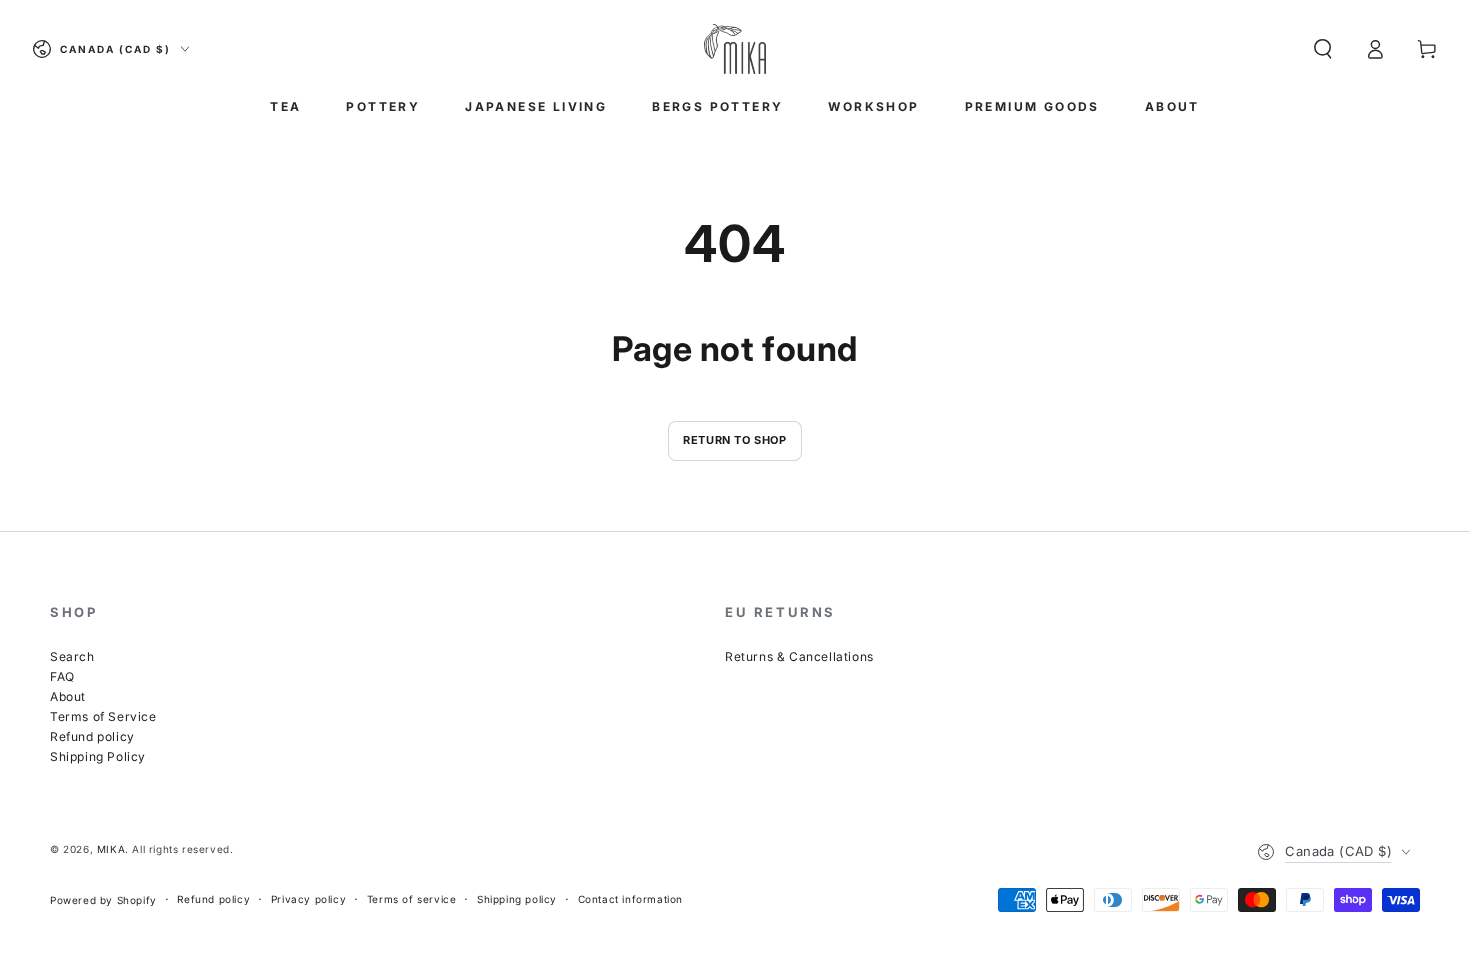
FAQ (62, 676)
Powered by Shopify (103, 900)
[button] (1323, 49)
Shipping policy (517, 899)
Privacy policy (308, 899)
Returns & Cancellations (799, 656)
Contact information (630, 899)
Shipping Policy (98, 756)
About (68, 696)
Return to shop (734, 440)
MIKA (111, 849)
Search (72, 656)
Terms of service (412, 899)
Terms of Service (103, 716)
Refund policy (92, 736)
